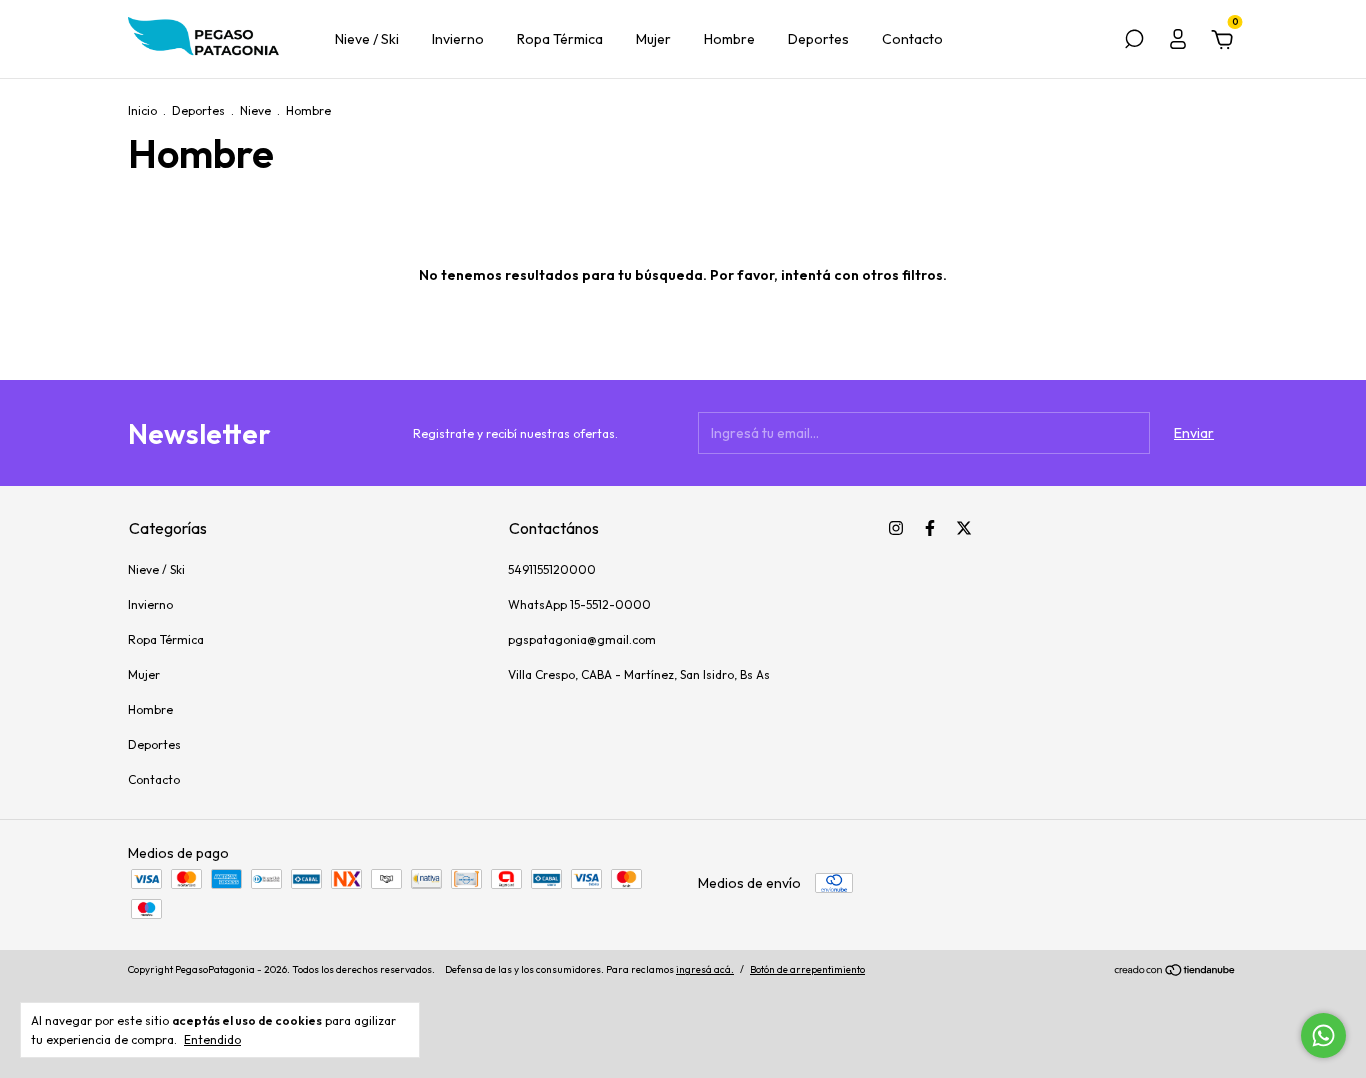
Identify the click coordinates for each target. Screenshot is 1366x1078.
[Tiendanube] (1175, 972)
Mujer (653, 39)
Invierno (458, 39)
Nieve (255, 110)
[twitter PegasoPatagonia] (964, 528)
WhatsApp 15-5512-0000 (579, 604)
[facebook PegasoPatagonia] (930, 528)
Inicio (142, 110)
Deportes (818, 39)
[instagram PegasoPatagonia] (896, 528)
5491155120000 (552, 569)
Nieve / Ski (367, 39)
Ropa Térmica (560, 39)
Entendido (212, 1039)
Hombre (729, 39)
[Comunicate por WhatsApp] (1323, 1035)
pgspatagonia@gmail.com (582, 639)
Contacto (912, 39)
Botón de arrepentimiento (807, 969)
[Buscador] (1134, 42)
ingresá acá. (705, 969)
